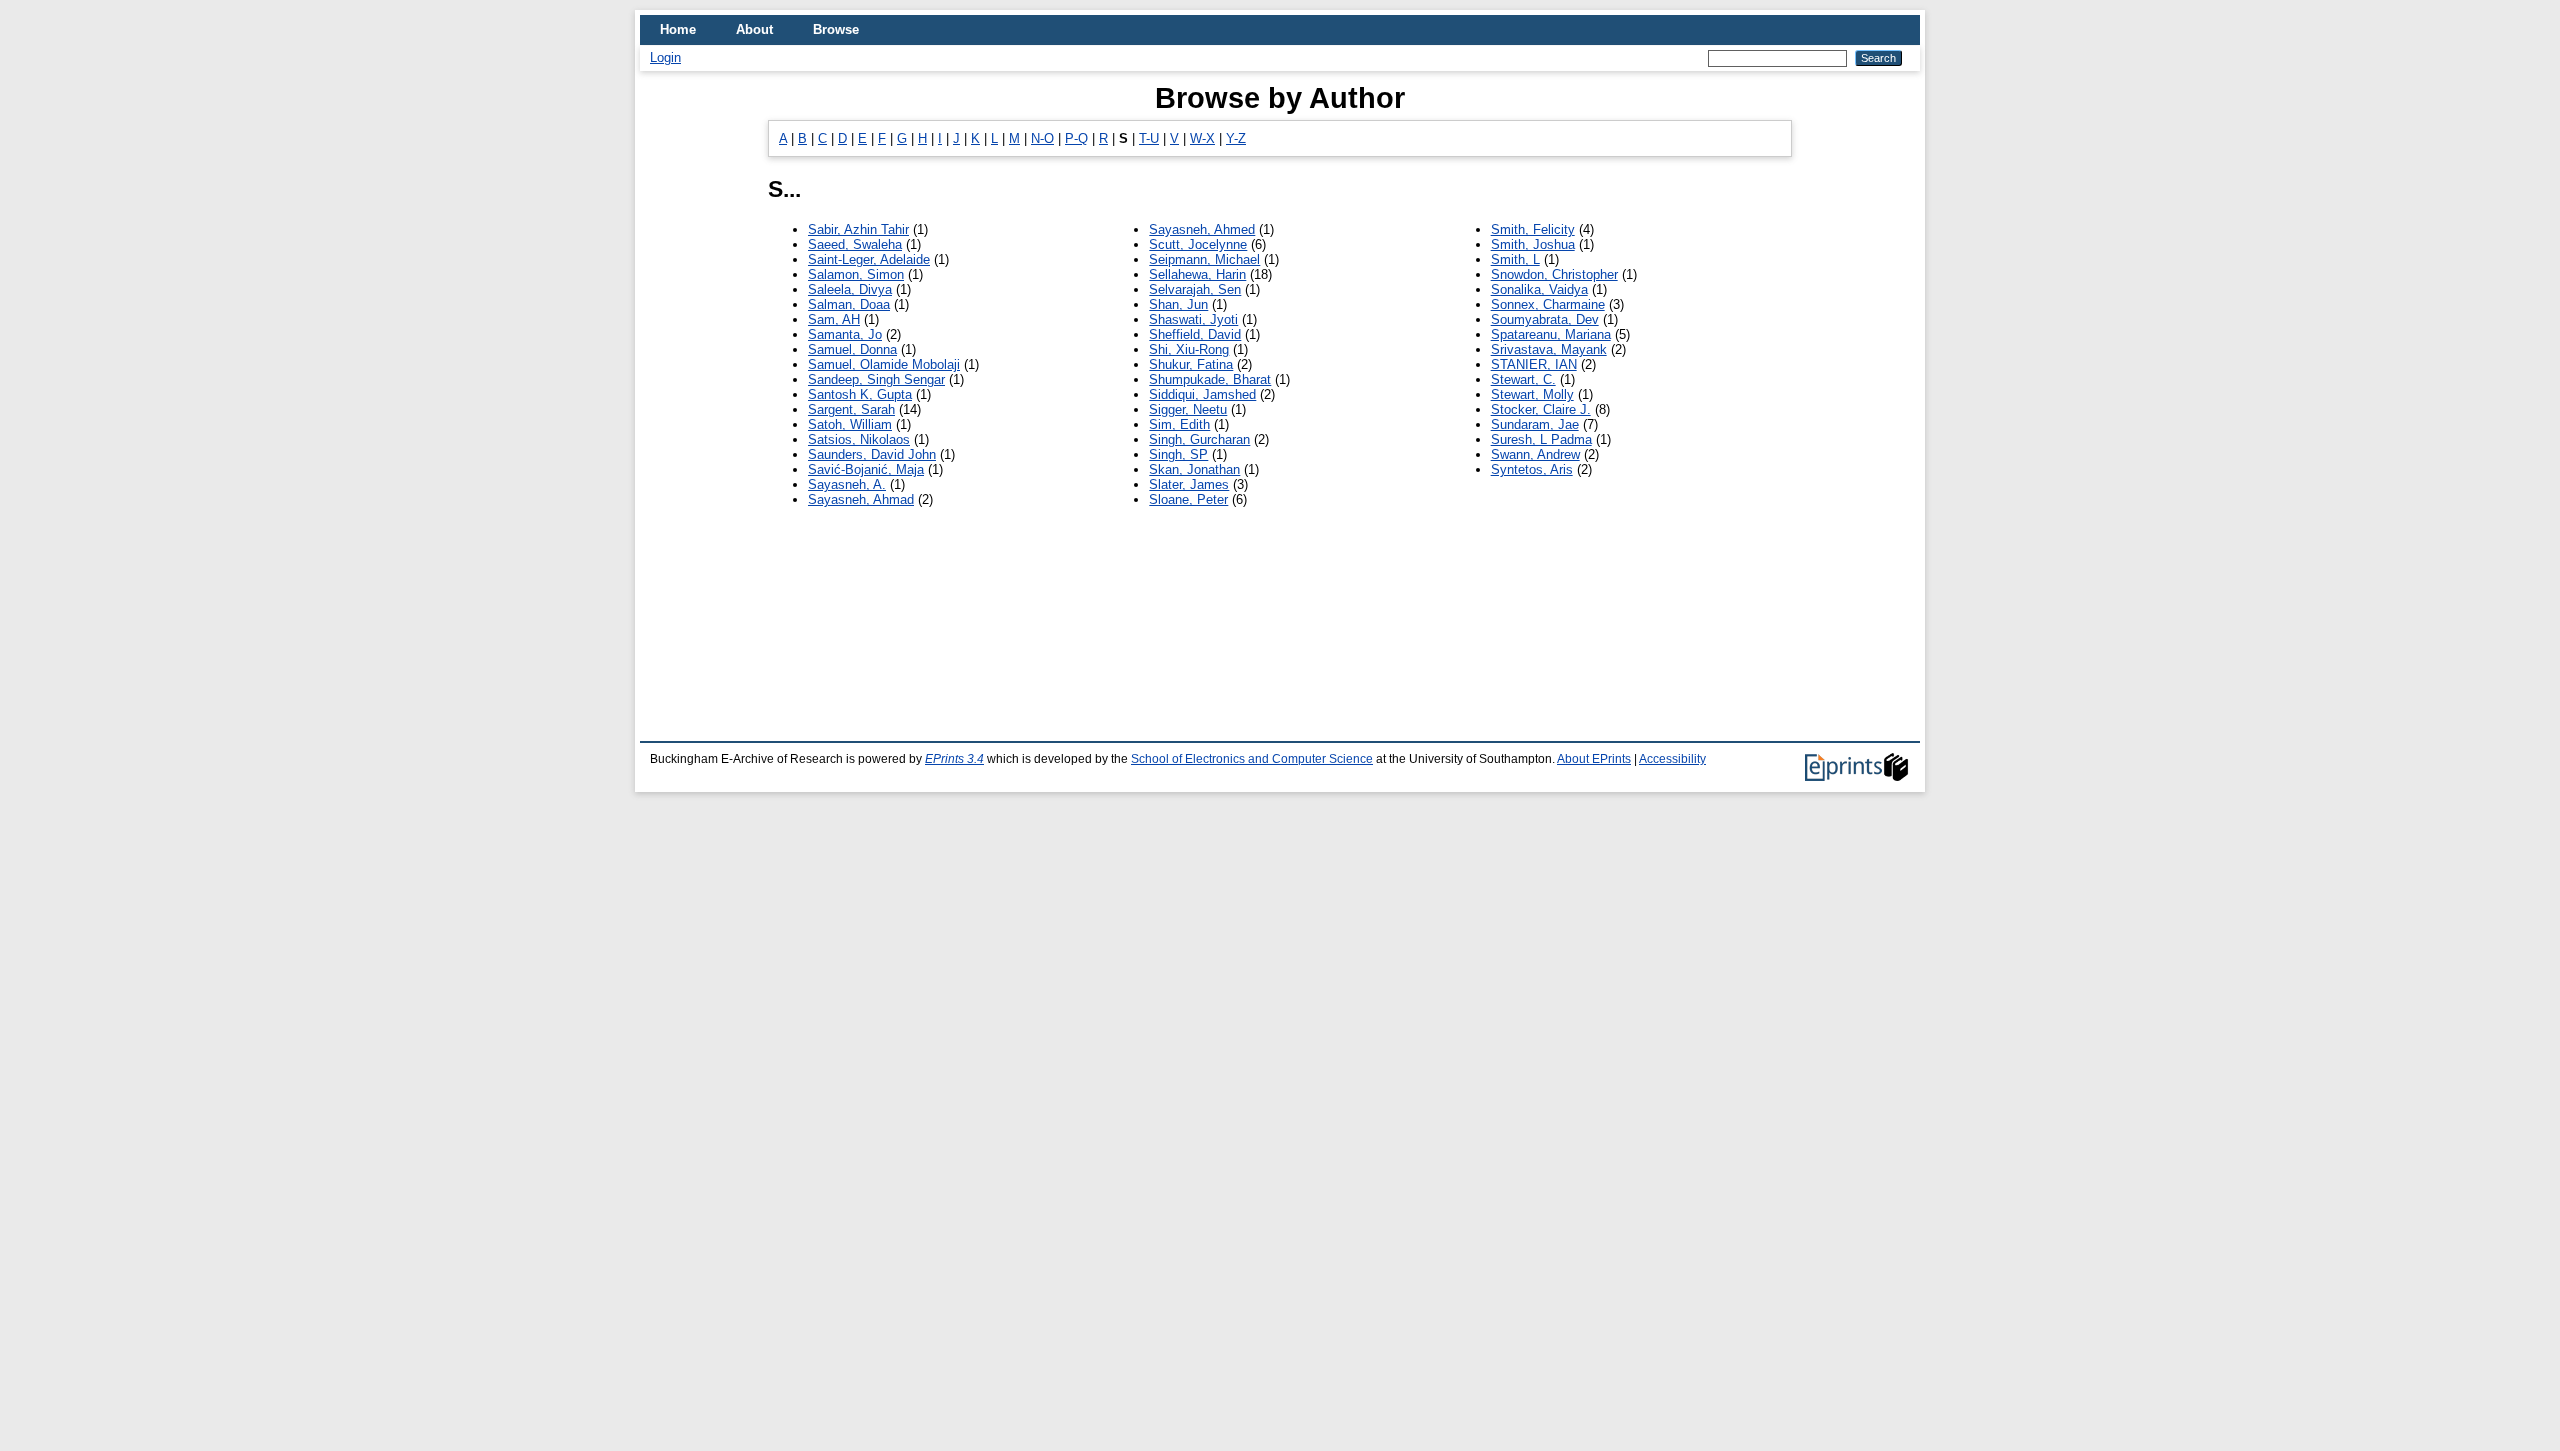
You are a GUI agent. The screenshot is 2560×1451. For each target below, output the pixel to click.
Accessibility (1672, 759)
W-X (1202, 138)
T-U (1149, 138)
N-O (1042, 138)
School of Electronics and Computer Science (1252, 759)
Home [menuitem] (678, 29)
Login (665, 57)
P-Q (1076, 138)
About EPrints (1594, 759)
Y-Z (1236, 138)
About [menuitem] (754, 29)
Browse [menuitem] (836, 29)
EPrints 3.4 (954, 759)
